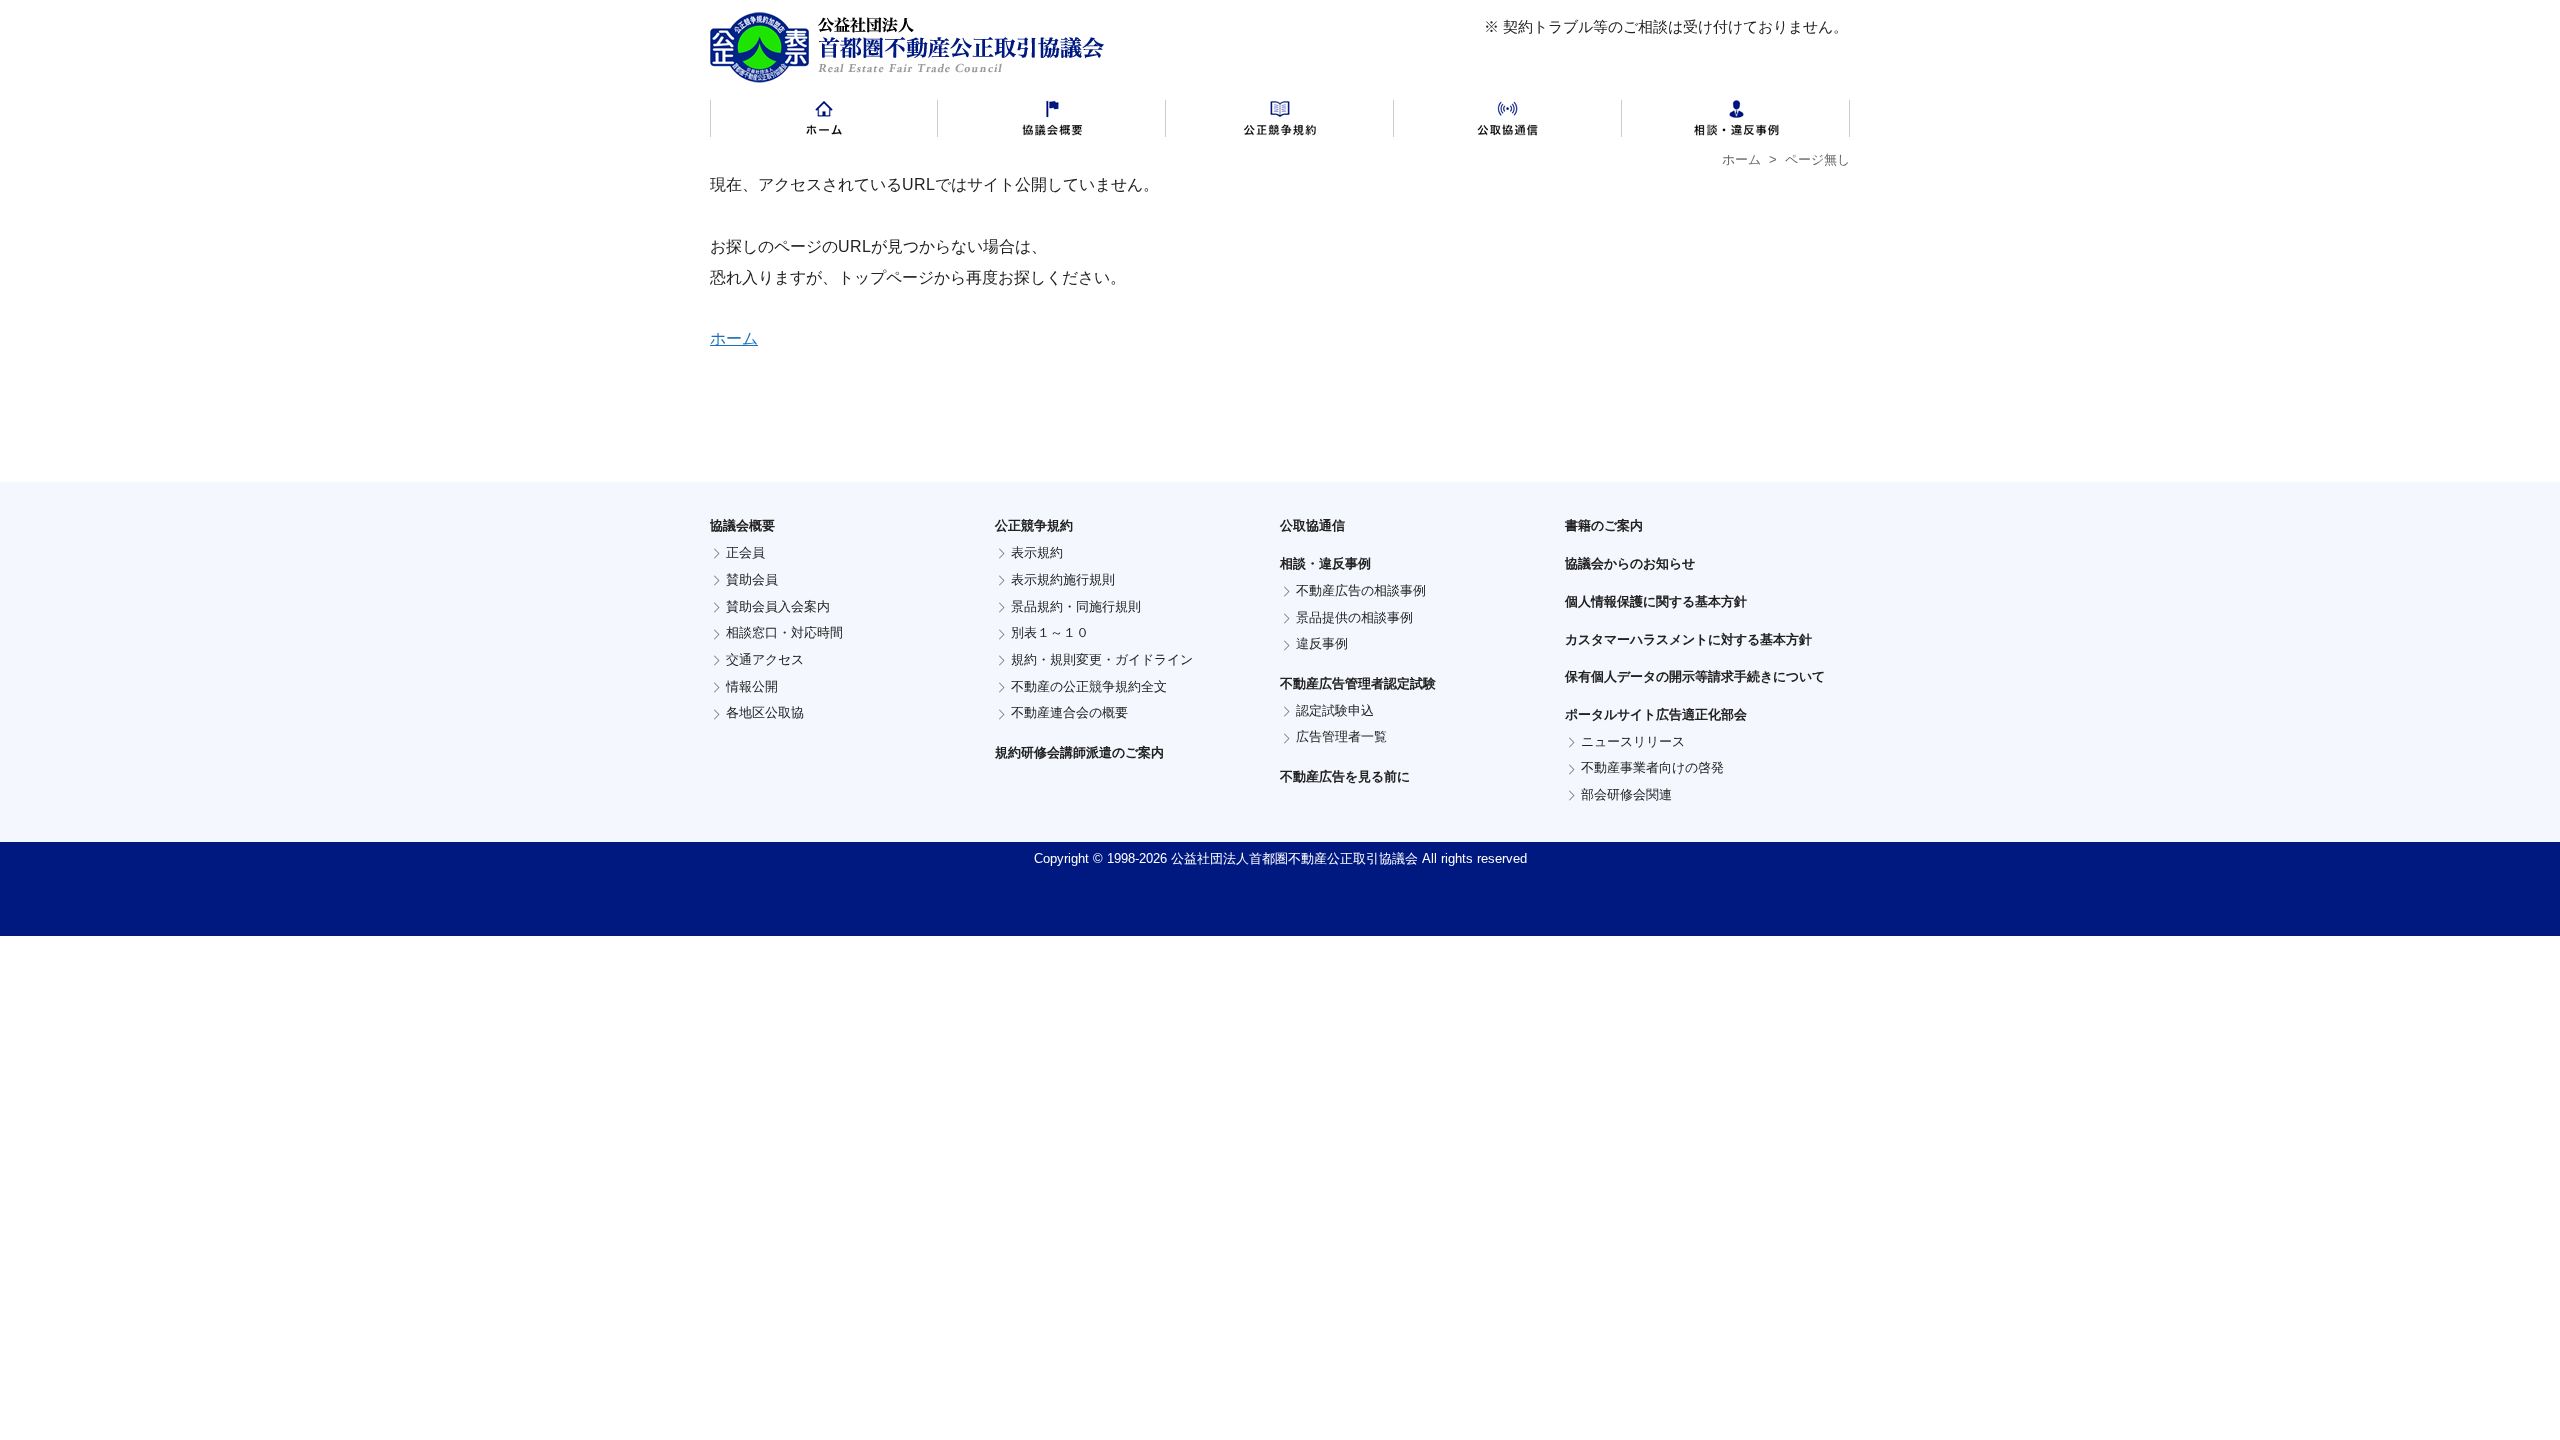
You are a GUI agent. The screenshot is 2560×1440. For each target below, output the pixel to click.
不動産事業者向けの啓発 (1652, 767)
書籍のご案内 (1604, 525)
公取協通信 (1508, 124)
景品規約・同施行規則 (1076, 606)
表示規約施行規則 (1063, 579)
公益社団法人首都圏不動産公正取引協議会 (907, 47)
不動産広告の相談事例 (1361, 590)
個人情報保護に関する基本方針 (1656, 601)
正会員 (745, 552)
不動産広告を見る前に (1345, 776)
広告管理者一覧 (1341, 736)
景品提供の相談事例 (1354, 617)
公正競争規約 (1280, 124)
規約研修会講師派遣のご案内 (1079, 752)
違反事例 (1322, 643)
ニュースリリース (1633, 741)
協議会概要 (1052, 124)
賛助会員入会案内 (778, 606)
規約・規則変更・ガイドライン (1102, 659)
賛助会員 (752, 579)
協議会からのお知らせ (1630, 563)
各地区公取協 (765, 712)
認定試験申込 (1335, 710)
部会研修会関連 (1626, 794)
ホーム (824, 124)
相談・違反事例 (1736, 124)
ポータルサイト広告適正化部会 (1656, 714)
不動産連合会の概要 (1069, 712)
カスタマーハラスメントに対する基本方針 (1688, 639)
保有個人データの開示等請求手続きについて (1695, 676)
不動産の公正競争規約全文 (1089, 686)
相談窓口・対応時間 (784, 632)
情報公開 (752, 686)
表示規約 (1037, 552)
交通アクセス (765, 659)
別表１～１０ (1050, 632)
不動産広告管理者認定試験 (1358, 683)
